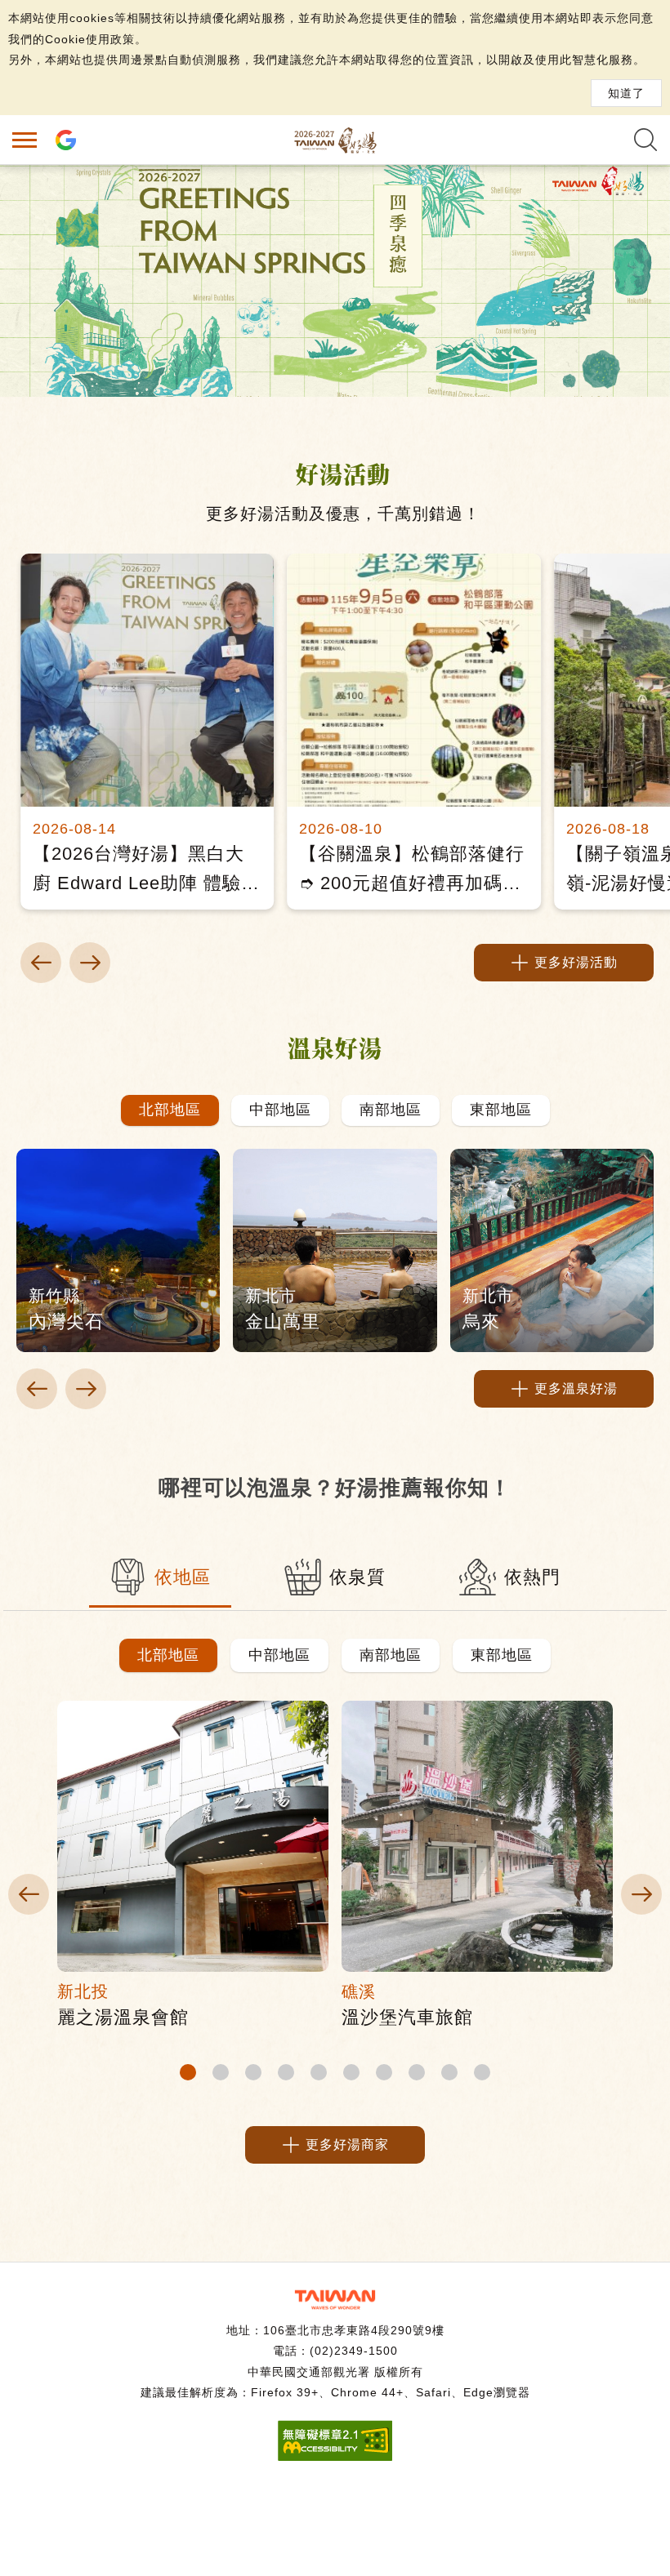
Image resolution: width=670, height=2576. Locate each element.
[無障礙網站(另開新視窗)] (335, 2456)
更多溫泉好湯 (576, 1388)
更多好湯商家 (347, 2144)
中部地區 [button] (279, 1655)
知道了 (626, 93)
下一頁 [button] (90, 963)
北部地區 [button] (168, 1655)
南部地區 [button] (391, 1655)
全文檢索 (645, 140)
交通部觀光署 (335, 2300)
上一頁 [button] (41, 963)
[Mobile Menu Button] (25, 140)
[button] (170, 1110)
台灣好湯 (335, 140)
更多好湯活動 (576, 962)
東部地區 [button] (502, 1655)
